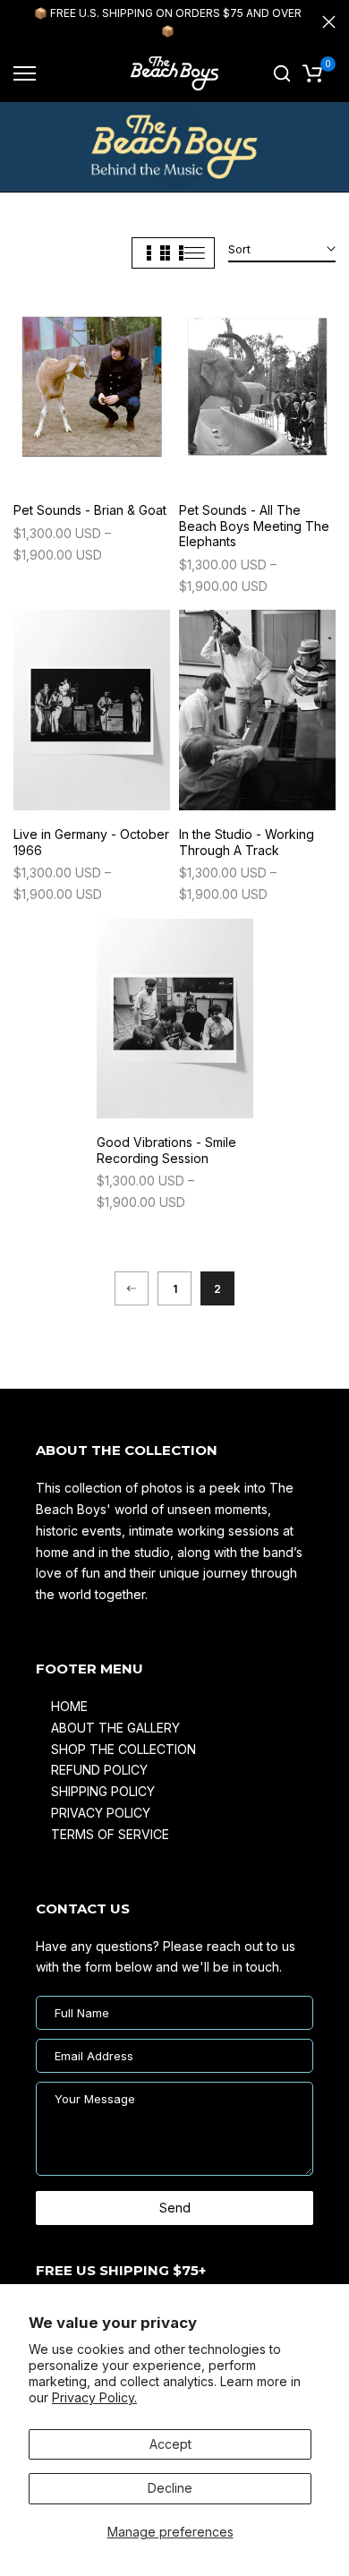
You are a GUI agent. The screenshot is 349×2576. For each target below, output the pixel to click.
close (329, 22)
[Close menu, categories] (267, 22)
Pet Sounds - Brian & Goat (90, 510)
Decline (170, 2488)
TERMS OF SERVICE (110, 1834)
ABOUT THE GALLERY (115, 1728)
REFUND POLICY (99, 1770)
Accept (170, 2444)
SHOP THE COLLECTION (123, 1749)
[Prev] (132, 1288)
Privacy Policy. (94, 2397)
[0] (312, 73)
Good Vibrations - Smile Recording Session (166, 1150)
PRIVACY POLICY (101, 1813)
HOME (69, 1706)
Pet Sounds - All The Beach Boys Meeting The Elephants (254, 526)
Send (175, 2208)
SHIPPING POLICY (103, 1791)
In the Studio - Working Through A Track (247, 842)
